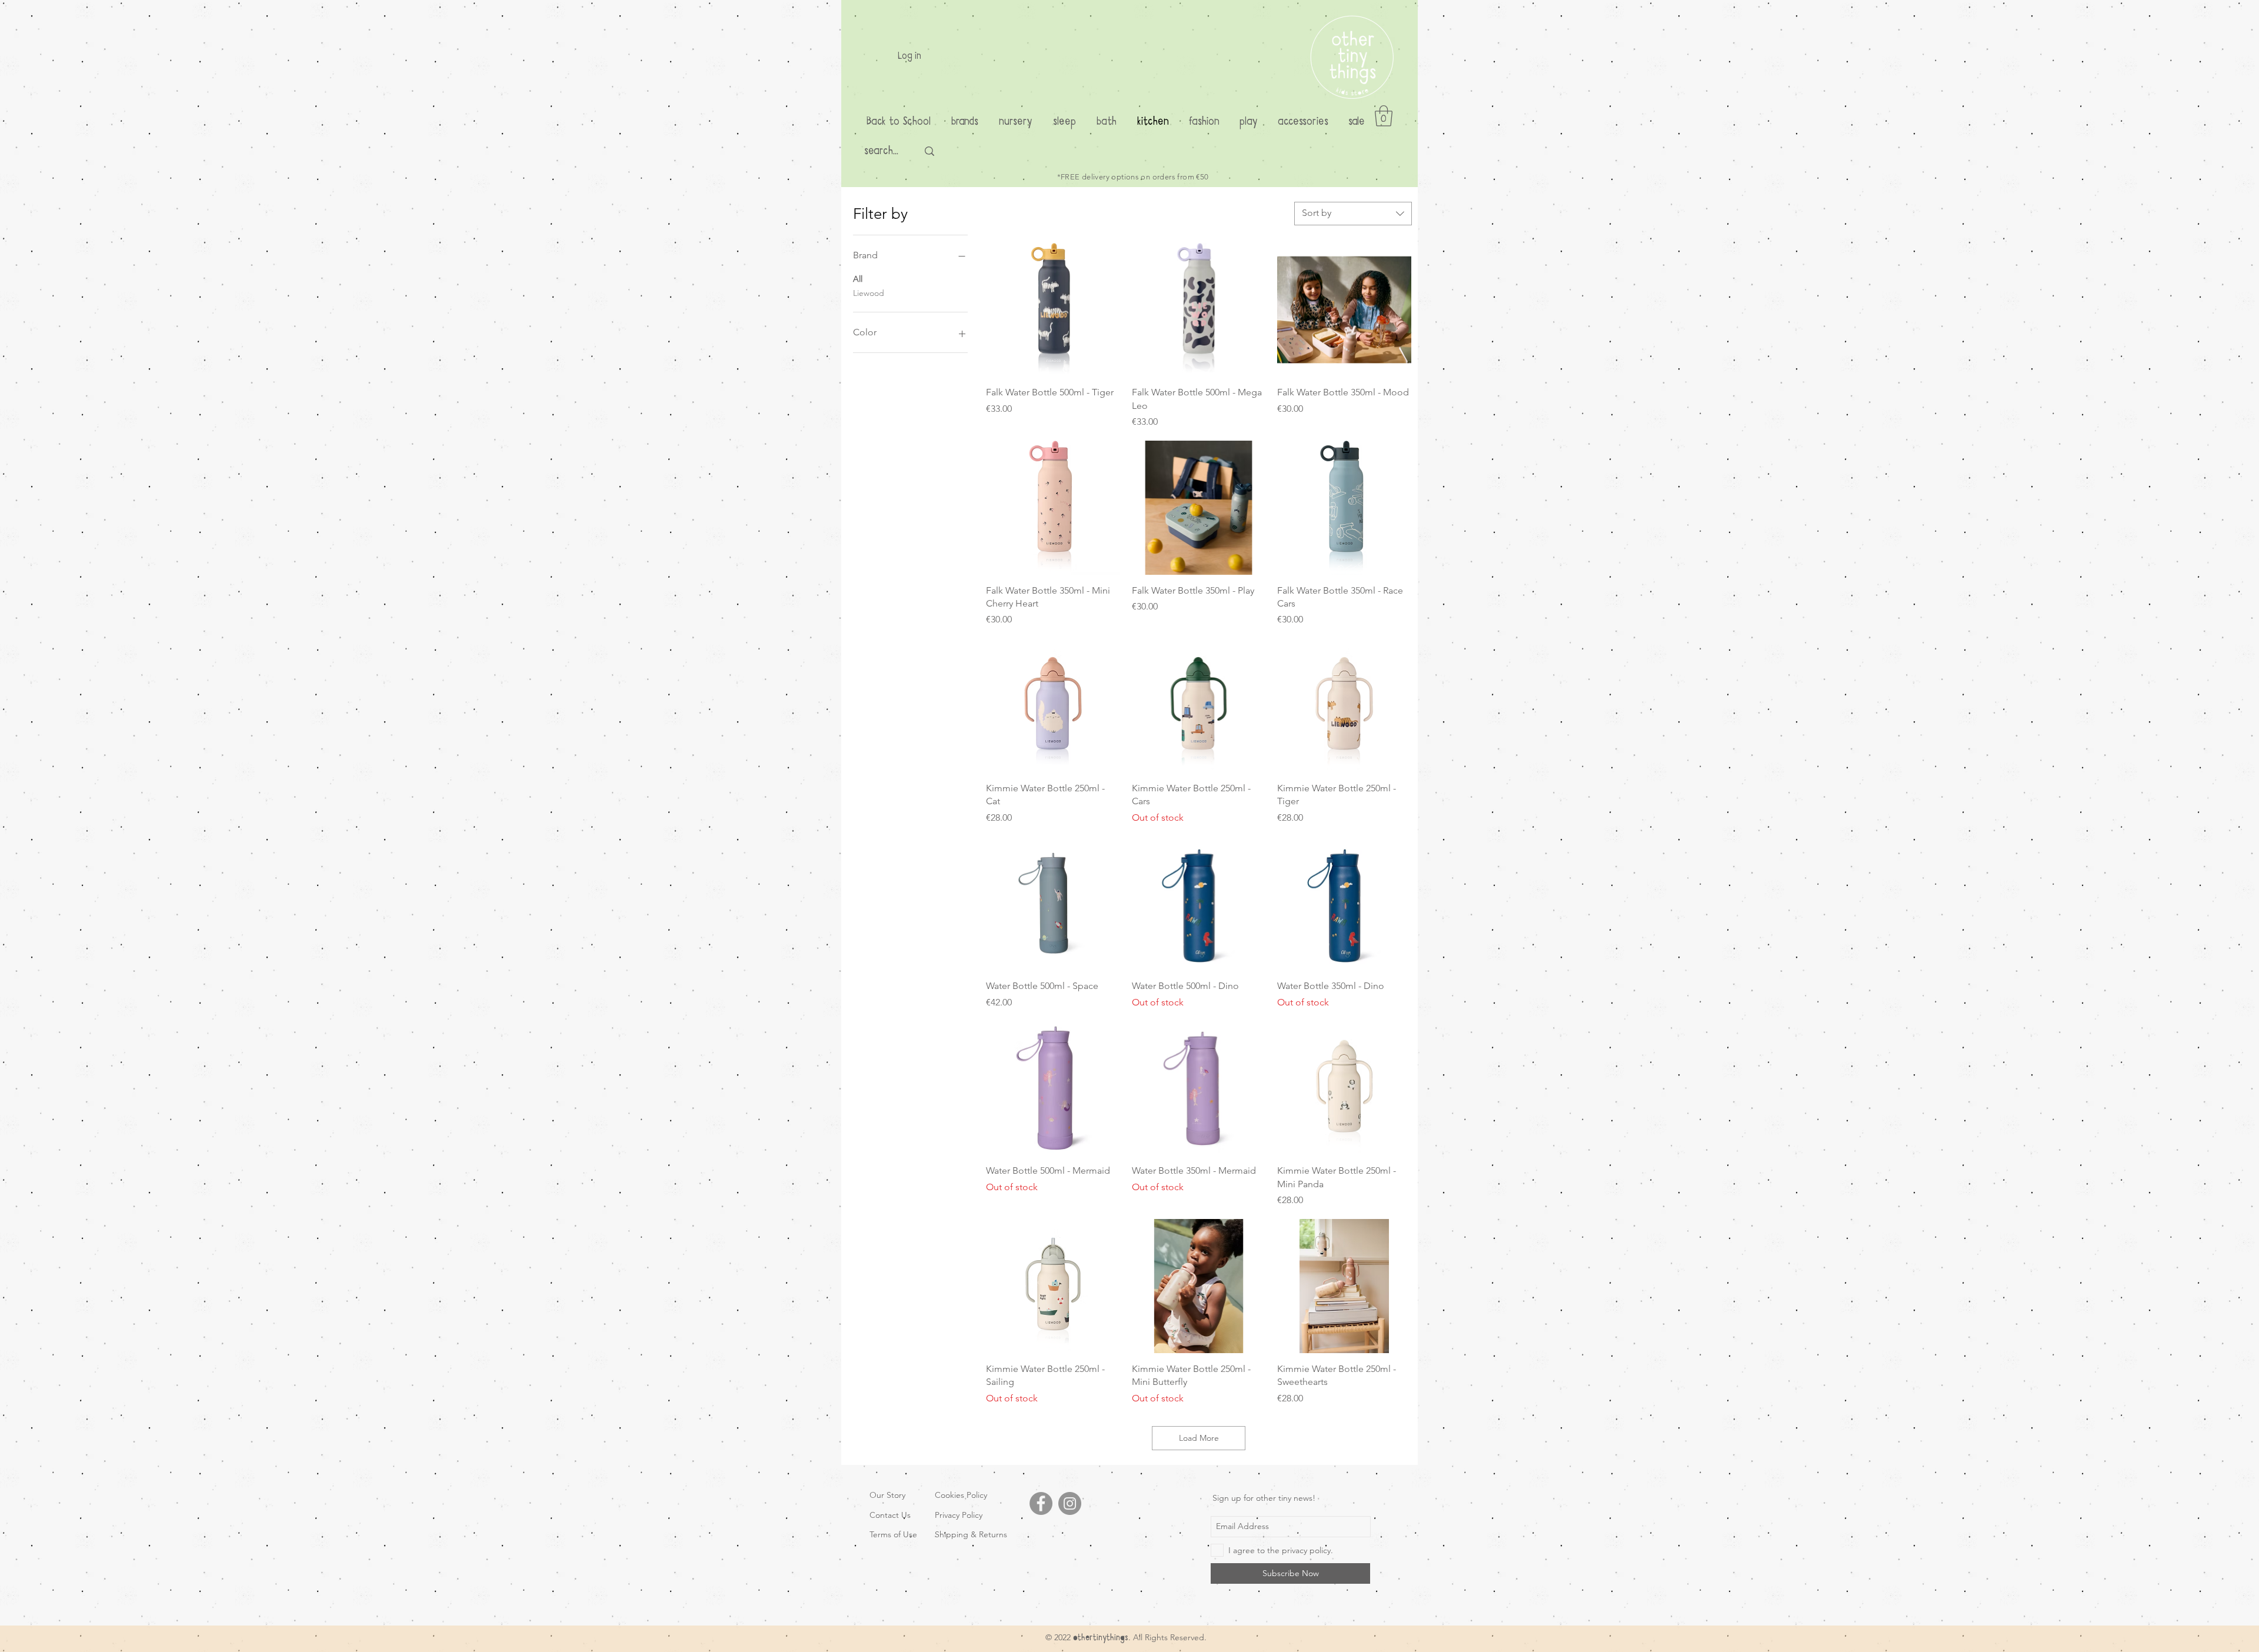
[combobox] (1353, 214)
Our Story (887, 1495)
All (858, 279)
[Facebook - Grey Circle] (1041, 1503)
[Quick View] (1053, 310)
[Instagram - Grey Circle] (1070, 1503)
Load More (1199, 1438)
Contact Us (890, 1515)
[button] (1384, 116)
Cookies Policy (961, 1495)
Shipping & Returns (971, 1534)
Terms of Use (893, 1534)
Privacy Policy (959, 1515)
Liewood (869, 293)
